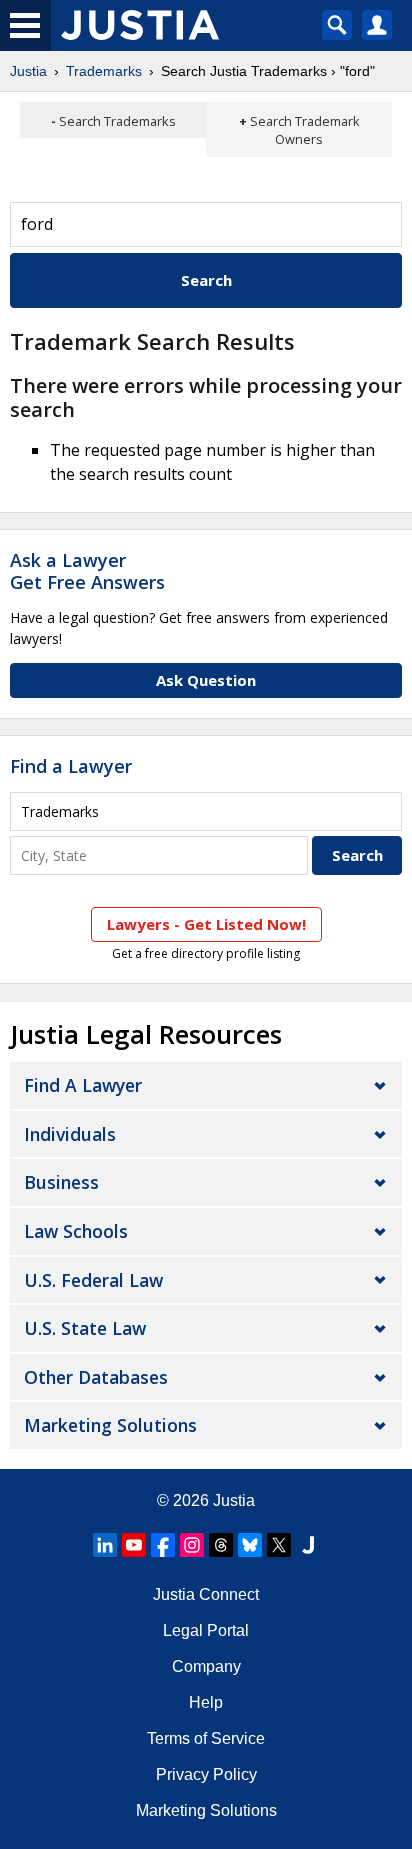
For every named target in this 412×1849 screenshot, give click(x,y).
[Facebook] (163, 1545)
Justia (28, 71)
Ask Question (206, 680)
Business (61, 1182)
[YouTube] (134, 1545)
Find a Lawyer (71, 766)
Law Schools (76, 1231)
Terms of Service (206, 1738)
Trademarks (104, 71)
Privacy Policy (206, 1774)
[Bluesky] (250, 1545)
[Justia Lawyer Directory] (308, 1545)
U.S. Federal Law (93, 1280)
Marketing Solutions (110, 1425)
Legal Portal (206, 1630)
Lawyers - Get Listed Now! (206, 924)
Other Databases (96, 1377)
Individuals (70, 1134)
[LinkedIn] (105, 1545)
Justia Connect (206, 1594)
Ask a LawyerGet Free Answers (87, 571)
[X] (279, 1545)
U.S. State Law (85, 1328)
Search (206, 280)
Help (206, 1702)
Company (206, 1666)
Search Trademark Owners (305, 130)
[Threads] (221, 1545)
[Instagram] (192, 1545)
